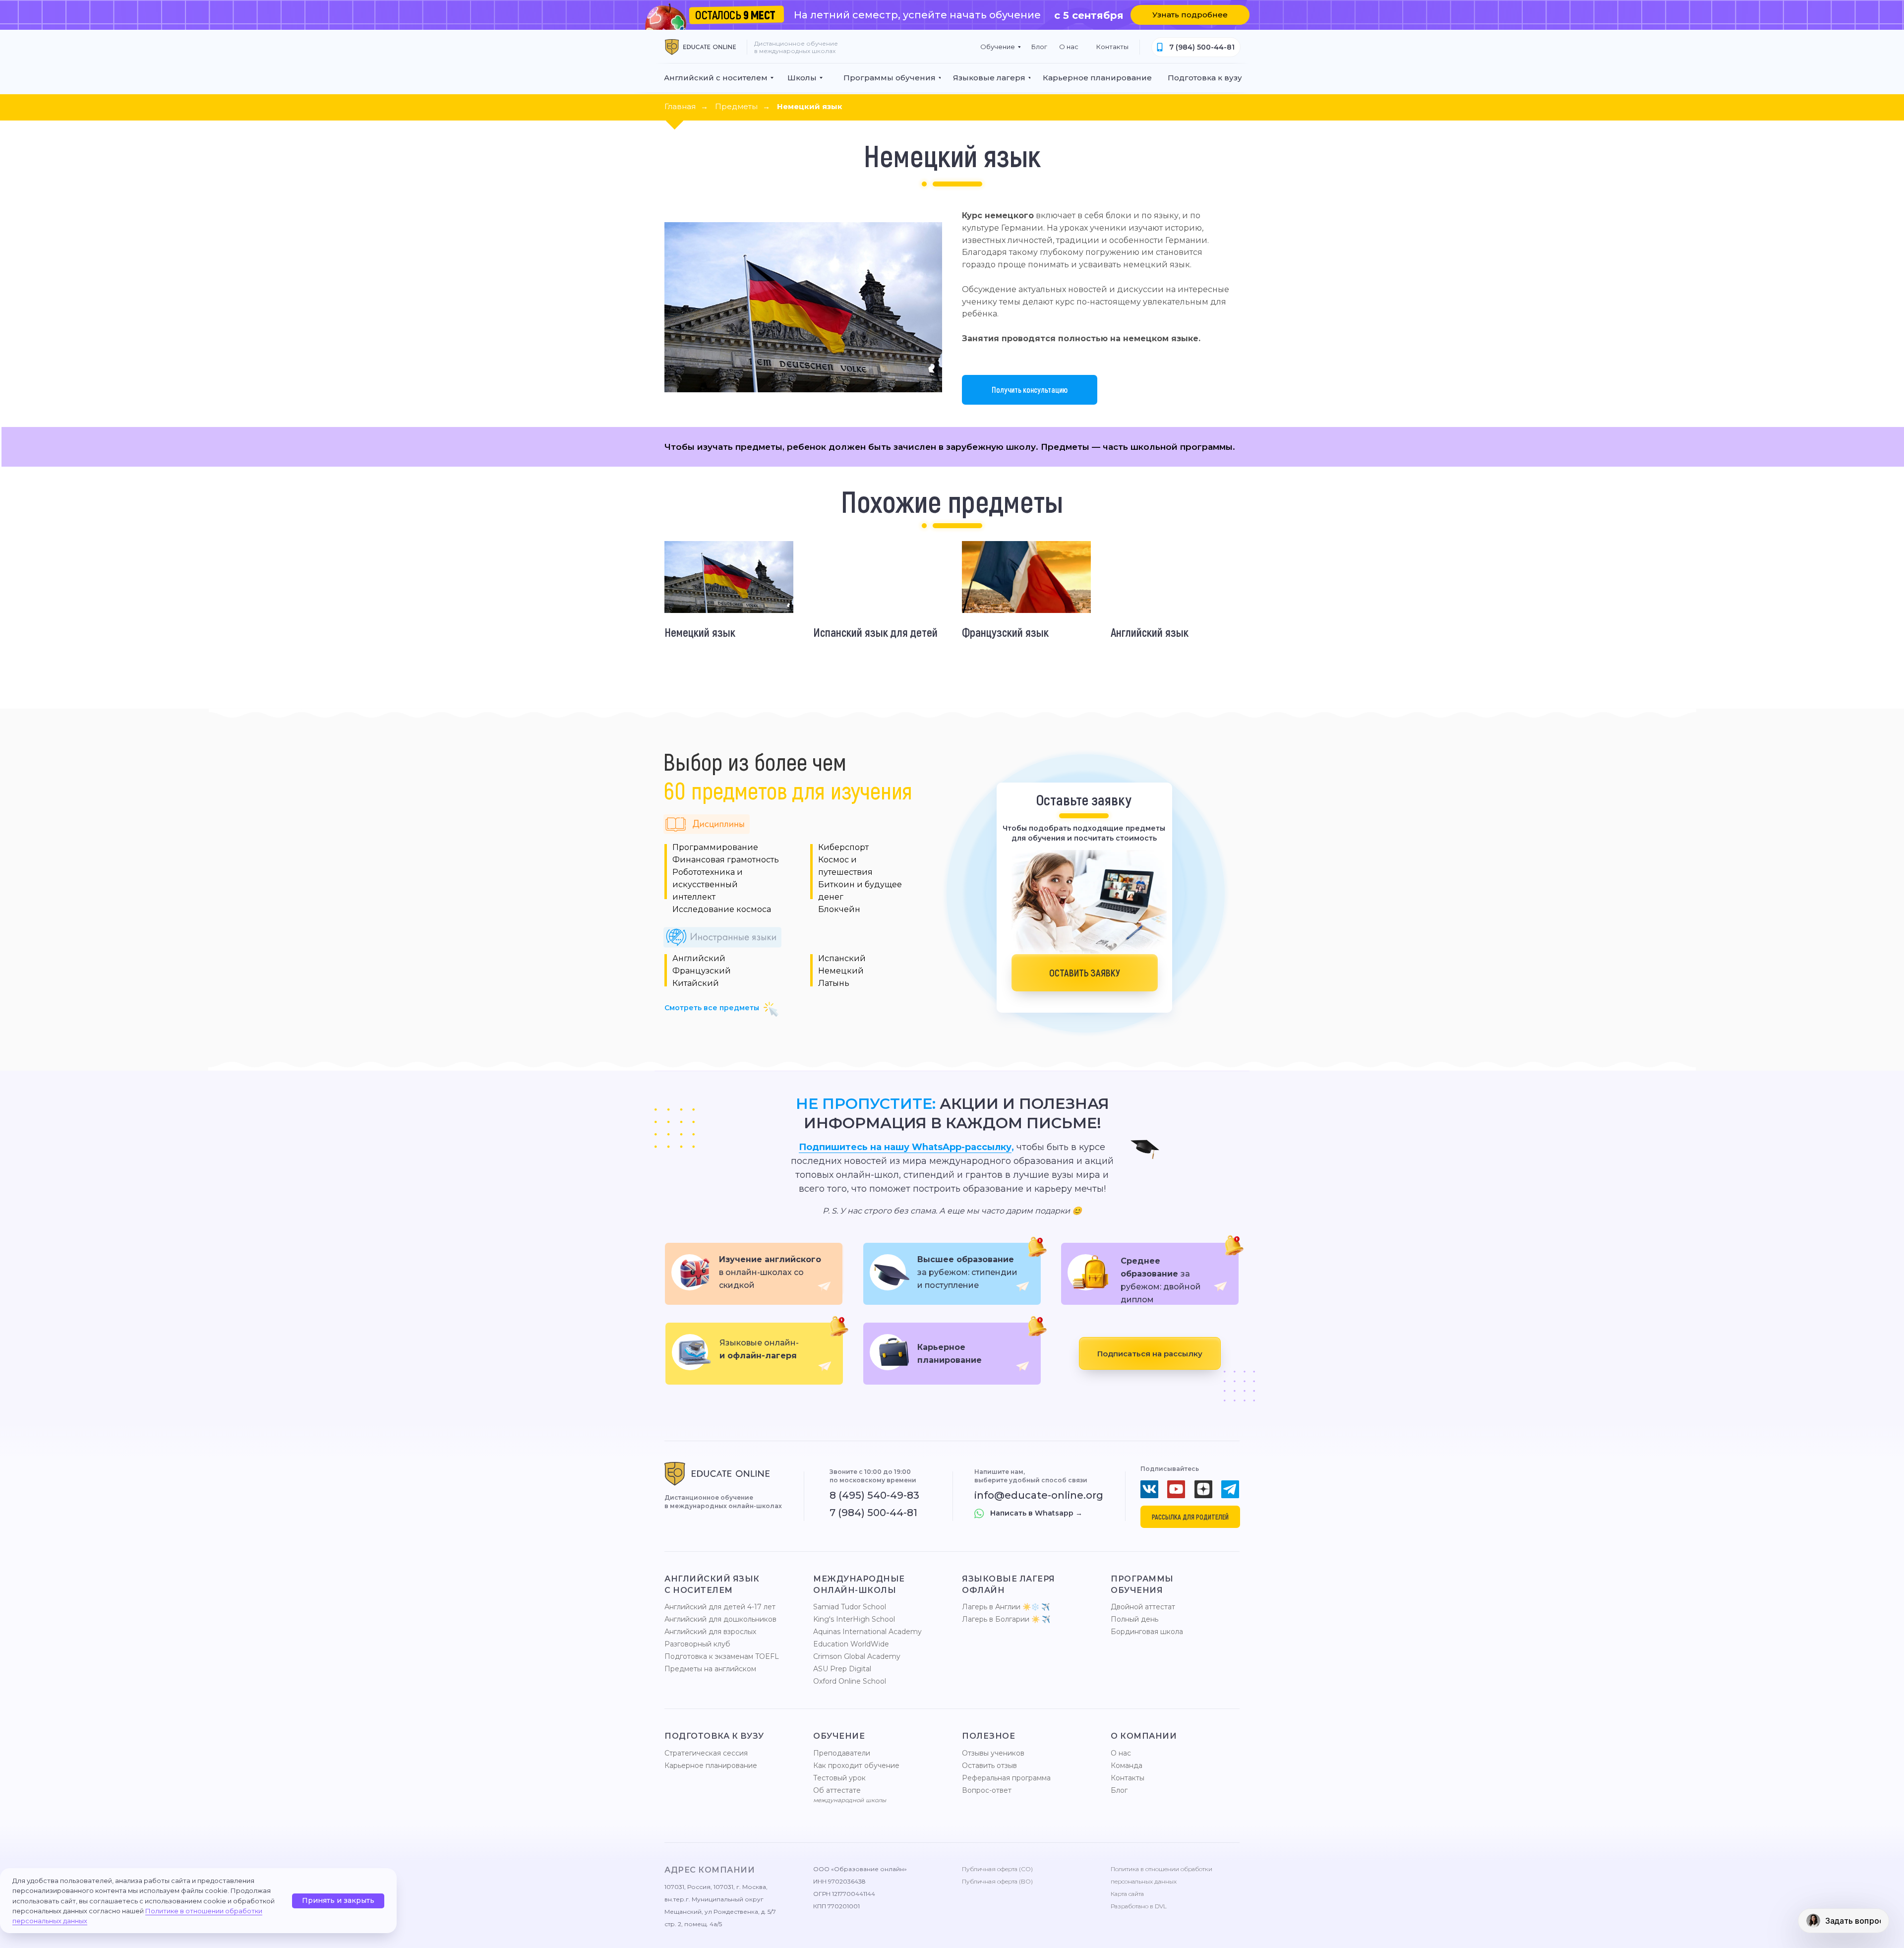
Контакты (1128, 1778)
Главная (680, 106)
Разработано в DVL (1139, 1906)
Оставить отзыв (989, 1765)
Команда (1127, 1765)
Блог (1119, 1790)
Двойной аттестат (1143, 1607)
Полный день (1134, 1619)
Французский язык (1005, 632)
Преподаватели (842, 1753)
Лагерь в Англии (991, 1607)
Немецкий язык (810, 106)
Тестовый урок (839, 1778)
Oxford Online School (850, 1681)
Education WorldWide (851, 1644)
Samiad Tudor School (850, 1607)
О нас (1121, 1753)
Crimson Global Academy (857, 1656)
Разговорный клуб (697, 1644)
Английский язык (1150, 632)
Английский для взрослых (710, 1632)
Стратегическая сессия (706, 1753)
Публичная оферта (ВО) (997, 1881)
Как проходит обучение (856, 1765)
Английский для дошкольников (720, 1619)
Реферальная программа (1006, 1778)
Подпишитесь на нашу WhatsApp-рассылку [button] (905, 1147)
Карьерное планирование (711, 1765)
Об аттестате (837, 1790)
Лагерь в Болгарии (996, 1619)
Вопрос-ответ (987, 1790)
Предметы (736, 106)
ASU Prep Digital (842, 1669)
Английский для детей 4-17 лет (720, 1607)
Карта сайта (1127, 1894)
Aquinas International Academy (867, 1632)
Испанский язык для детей (875, 632)
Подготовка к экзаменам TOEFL (722, 1656)
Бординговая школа (1147, 1632)
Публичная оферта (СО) (997, 1869)
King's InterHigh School (854, 1619)
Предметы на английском (710, 1669)
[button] (1190, 15)
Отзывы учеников (993, 1753)
